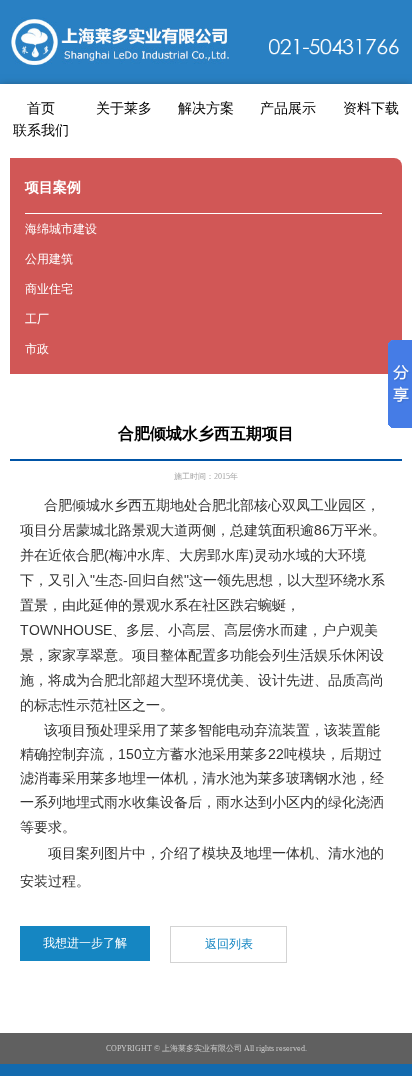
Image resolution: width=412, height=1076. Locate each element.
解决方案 (206, 108)
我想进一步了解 (85, 943)
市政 (37, 349)
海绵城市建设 (61, 229)
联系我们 (41, 130)
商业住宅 (49, 289)
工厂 (37, 319)
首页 (41, 108)
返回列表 (229, 944)
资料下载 (371, 108)
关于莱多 (124, 108)
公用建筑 (49, 259)
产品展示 (288, 108)
